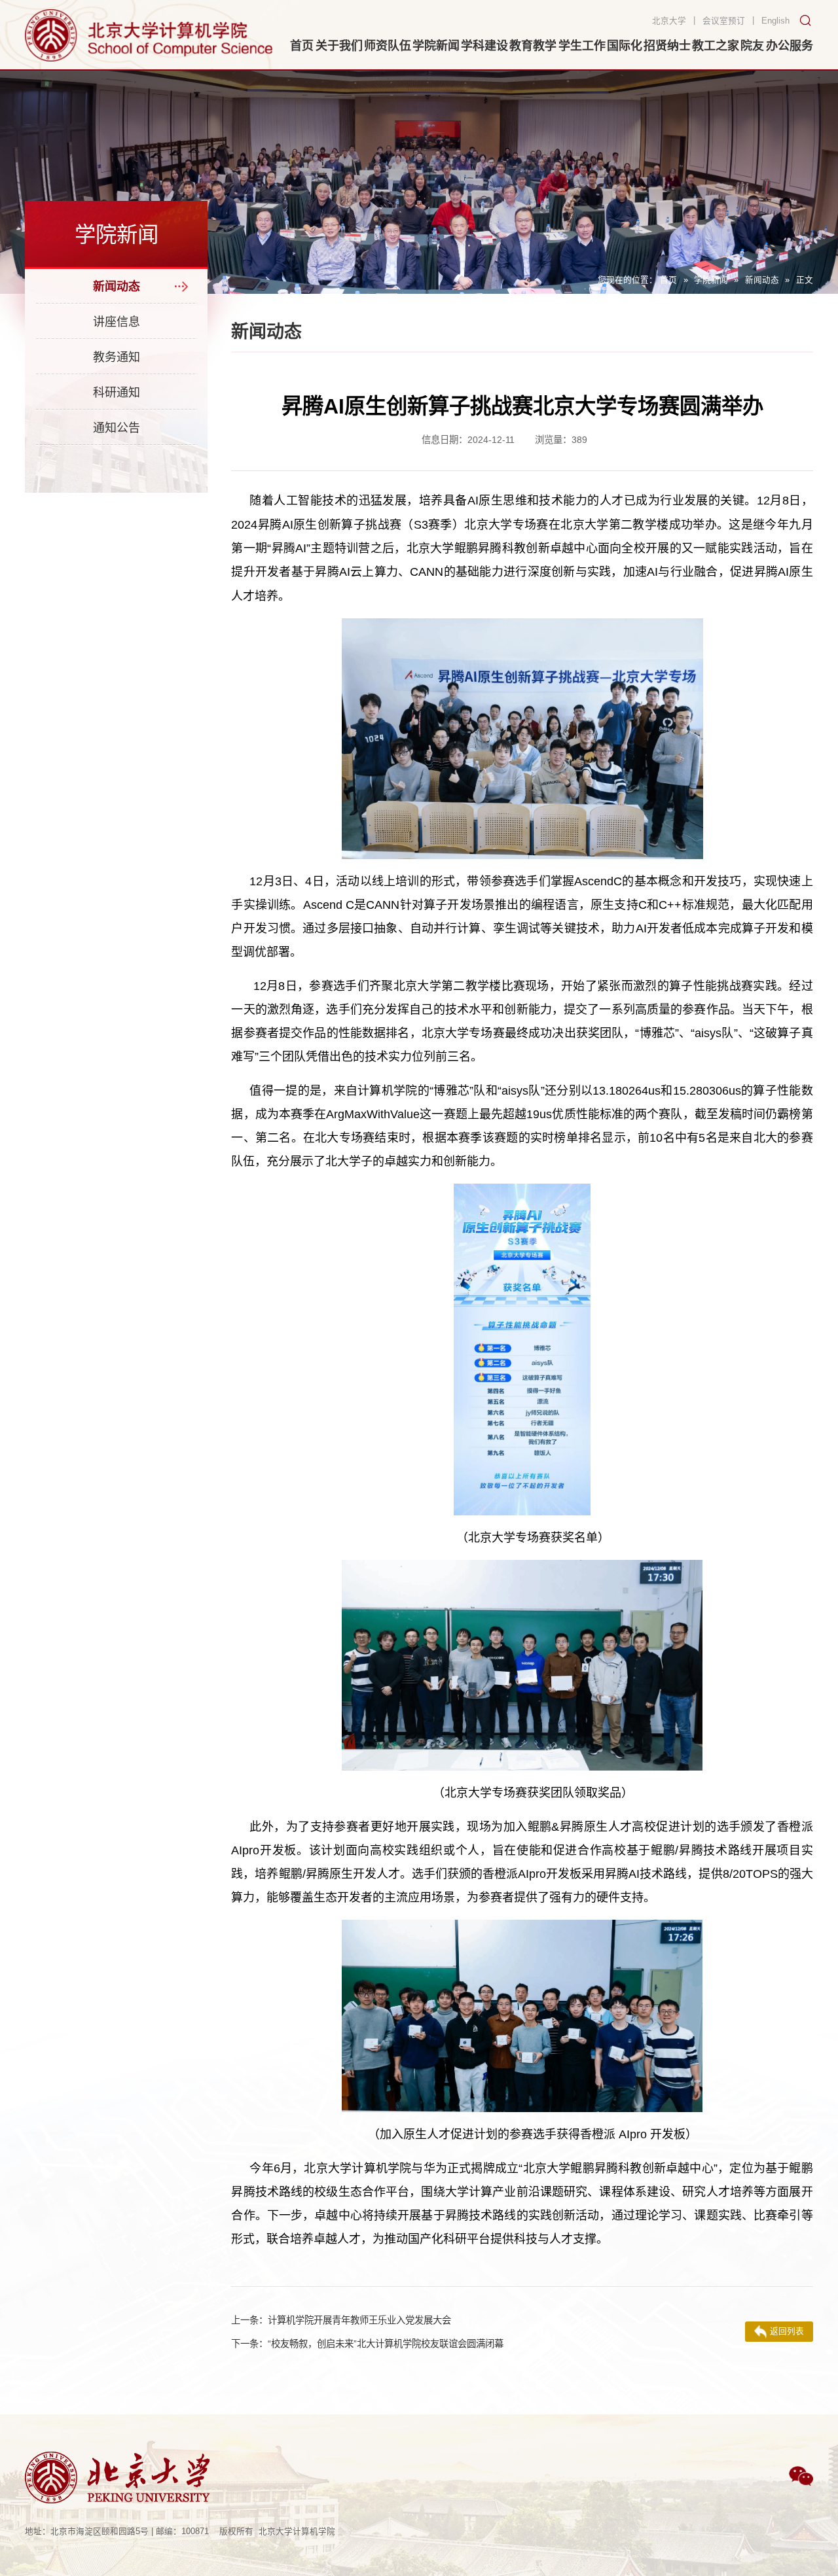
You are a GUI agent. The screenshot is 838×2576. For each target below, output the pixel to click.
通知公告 (117, 428)
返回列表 (787, 2331)
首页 (668, 280)
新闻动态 (762, 280)
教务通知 (117, 357)
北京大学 (669, 21)
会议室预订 (724, 21)
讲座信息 (117, 322)
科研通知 (117, 393)
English (775, 21)
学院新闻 (711, 280)
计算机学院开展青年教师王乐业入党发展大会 (341, 2320)
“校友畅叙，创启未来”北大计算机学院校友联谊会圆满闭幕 (367, 2344)
